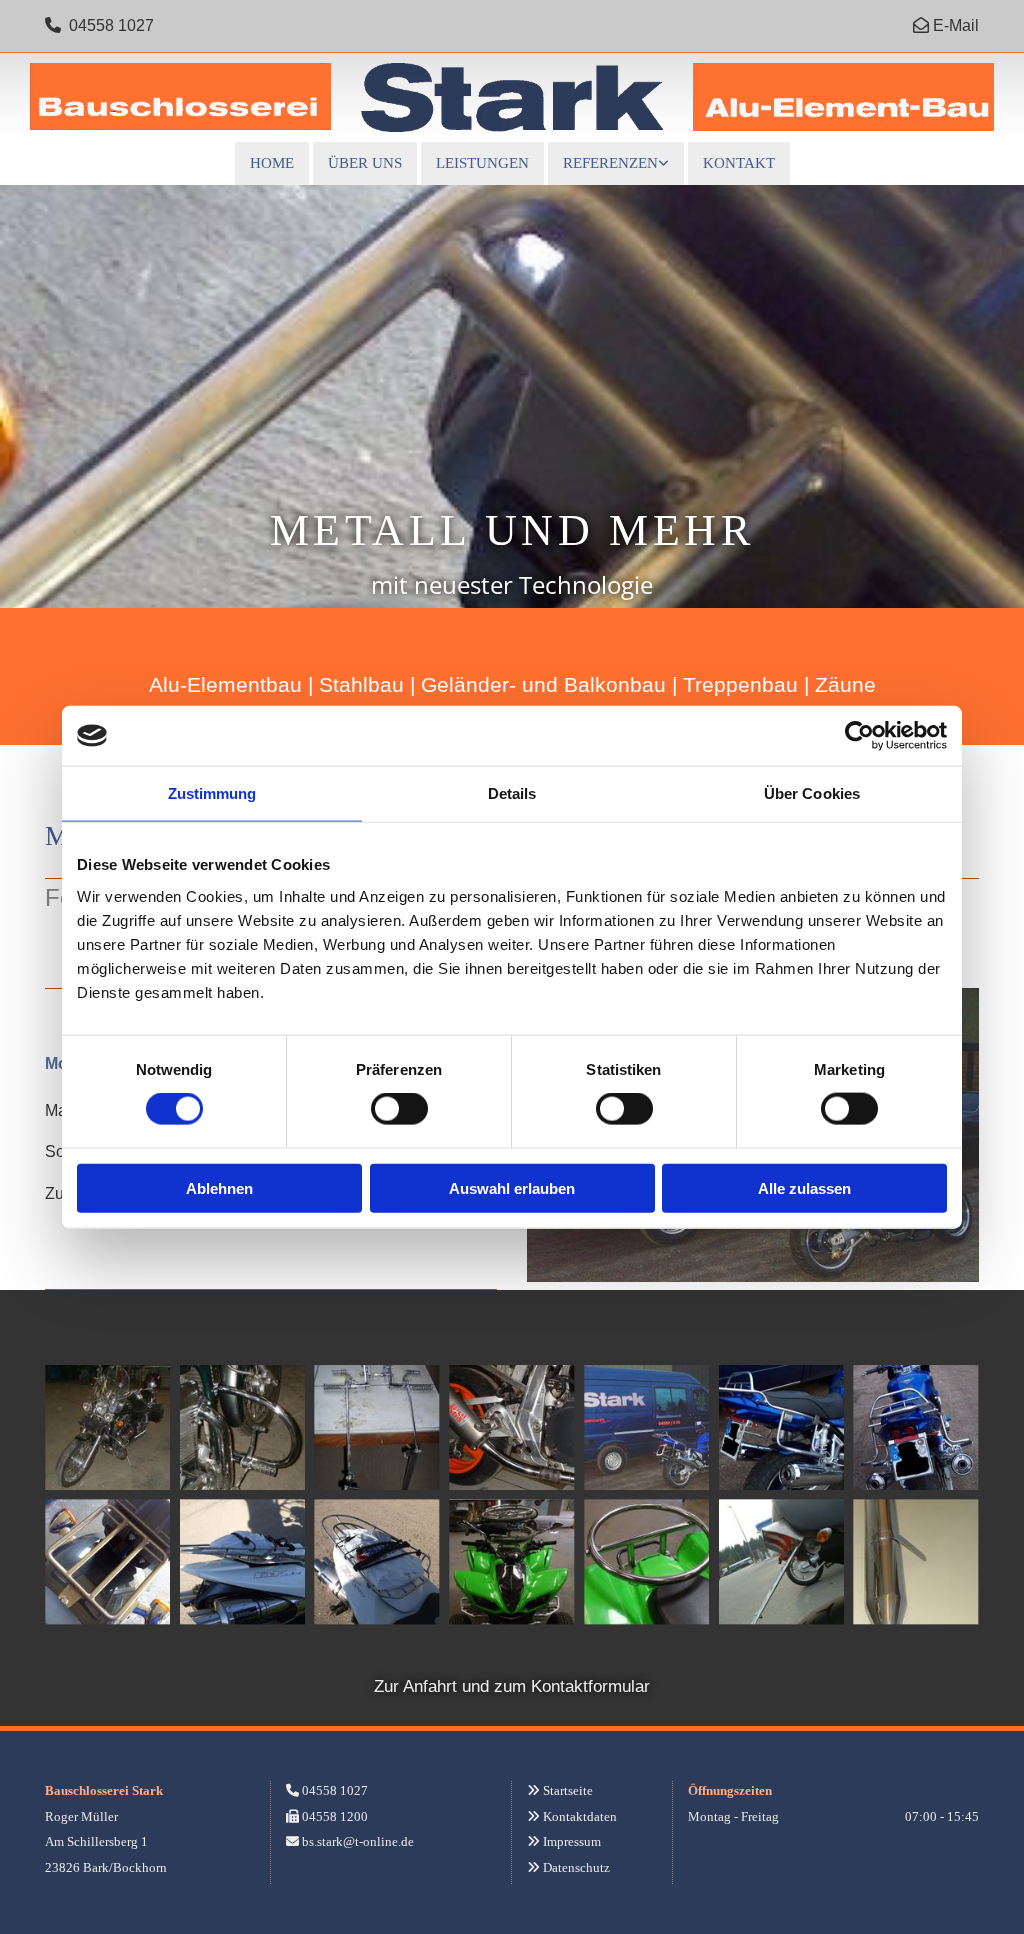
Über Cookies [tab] (812, 793)
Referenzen (610, 163)
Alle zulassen (804, 1187)
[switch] (399, 1109)
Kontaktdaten (580, 1816)
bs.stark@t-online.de (358, 1841)
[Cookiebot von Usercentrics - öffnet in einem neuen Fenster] (859, 736)
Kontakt (739, 163)
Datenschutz (576, 1867)
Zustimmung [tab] (212, 793)
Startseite (568, 1790)
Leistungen (482, 163)
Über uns (365, 163)
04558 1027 (111, 25)
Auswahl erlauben (512, 1187)
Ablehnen (219, 1187)
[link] (616, 163)
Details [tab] (512, 793)
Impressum (572, 1841)
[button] (512, 1687)
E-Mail (956, 25)
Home (272, 163)
